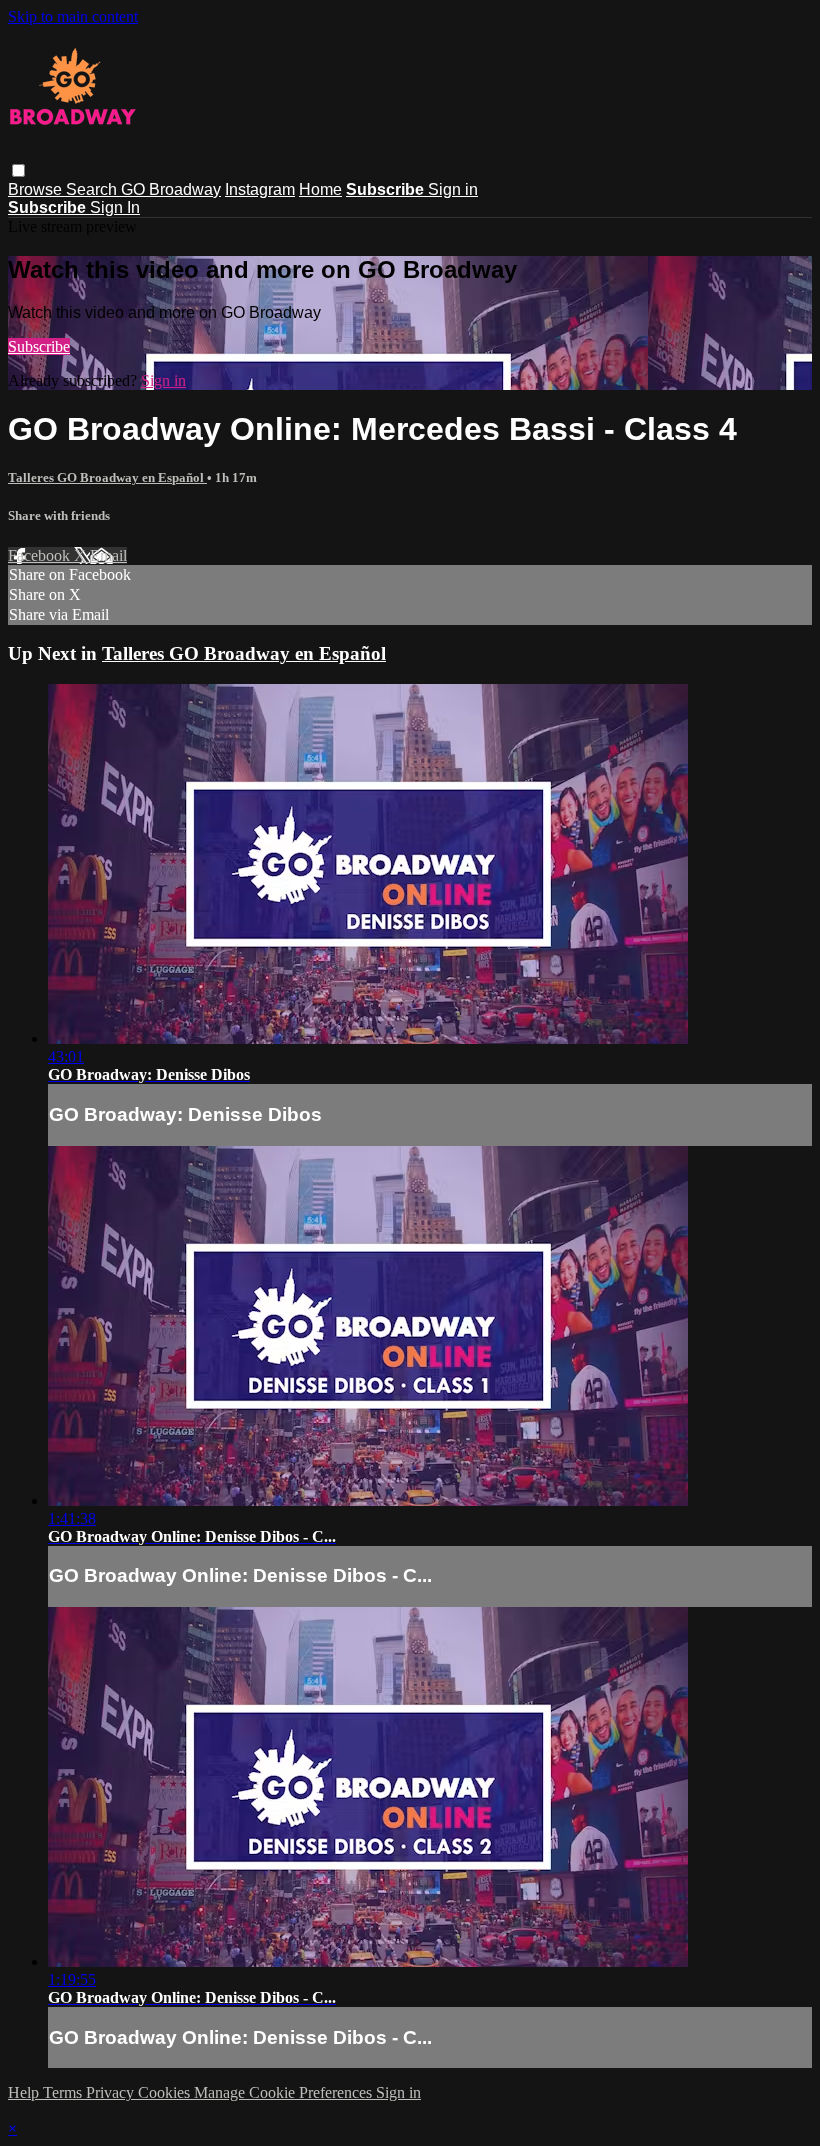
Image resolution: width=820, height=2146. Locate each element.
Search (93, 189)
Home (320, 189)
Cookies (166, 2092)
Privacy (112, 2092)
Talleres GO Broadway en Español (107, 477)
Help (25, 2092)
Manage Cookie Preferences (285, 2092)
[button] (18, 170)
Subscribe (39, 346)
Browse (37, 189)
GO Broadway (171, 189)
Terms (64, 2092)
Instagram (260, 189)
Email (108, 555)
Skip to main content (73, 16)
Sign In (115, 207)
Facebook (41, 555)
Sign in (453, 189)
